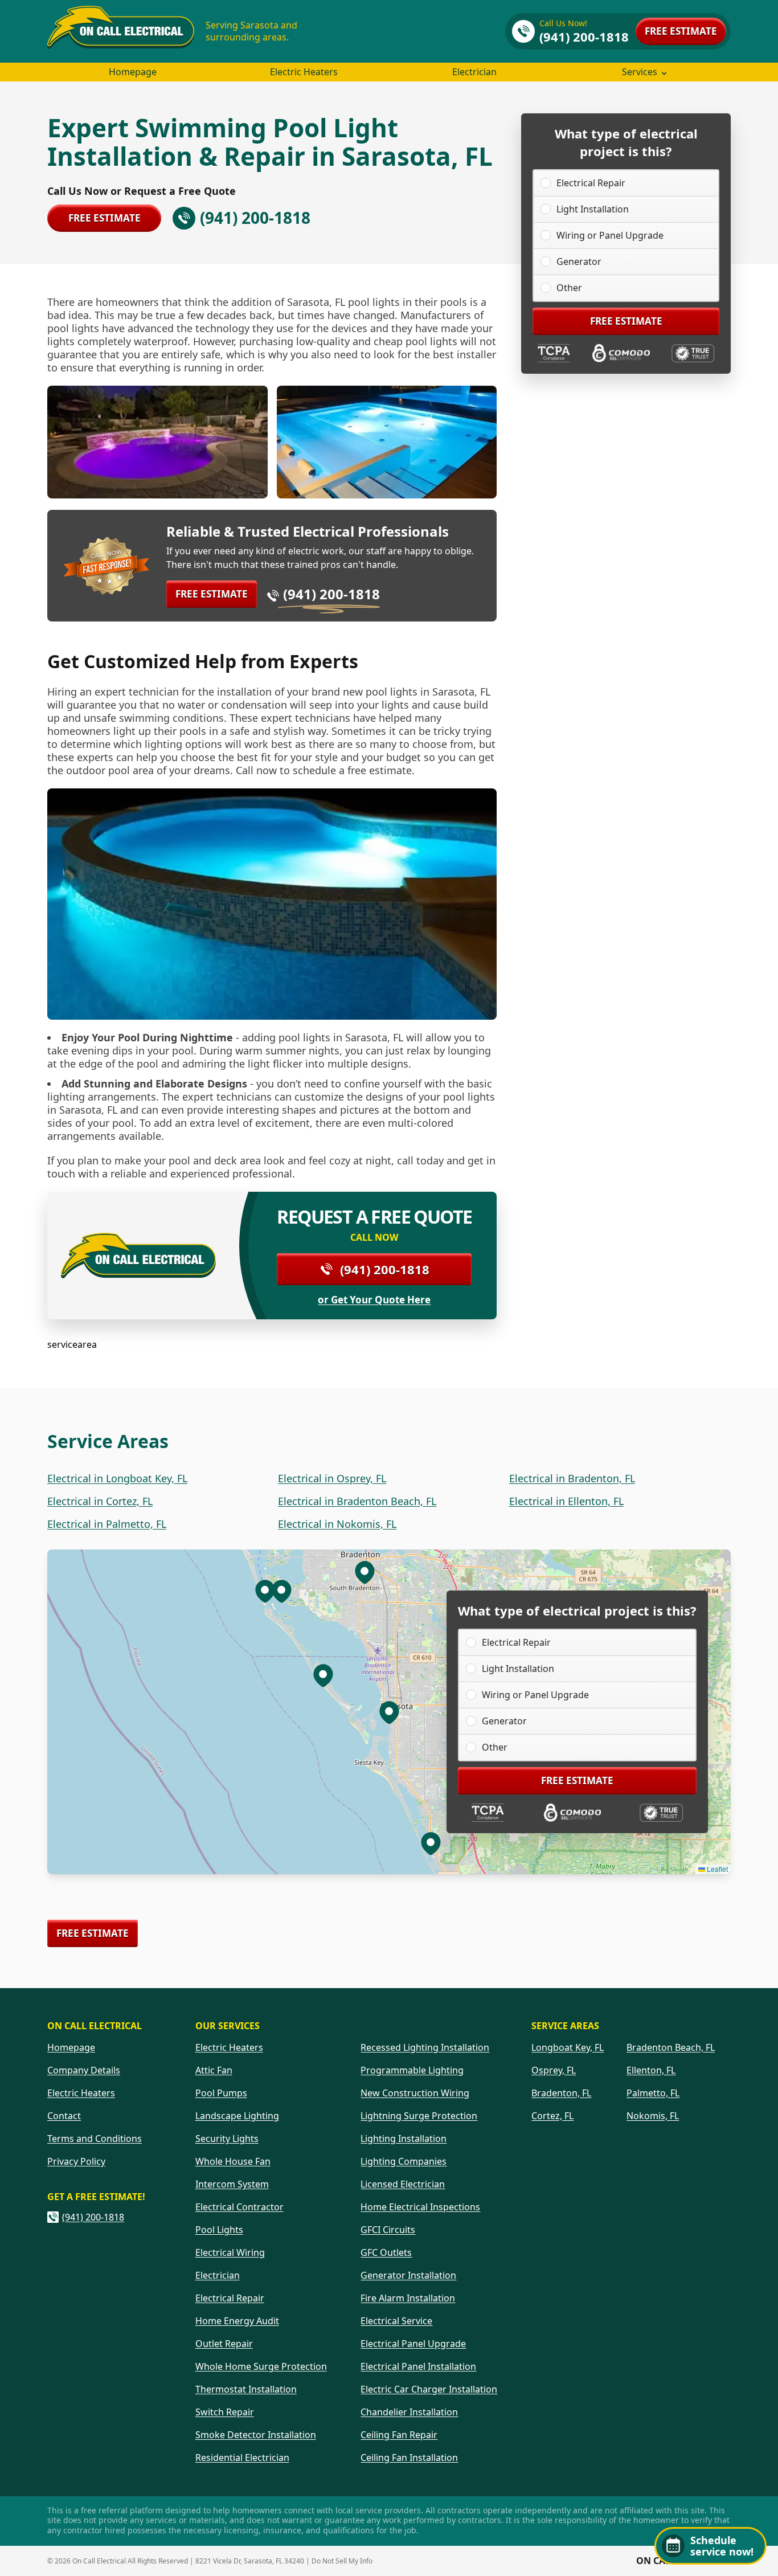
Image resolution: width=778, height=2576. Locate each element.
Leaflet (716, 1869)
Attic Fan (214, 2070)
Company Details (84, 2070)
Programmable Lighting (412, 2070)
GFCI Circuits (388, 2230)
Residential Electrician (242, 2458)
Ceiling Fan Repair (399, 2435)
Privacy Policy (76, 2161)
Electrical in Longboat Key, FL (117, 1478)
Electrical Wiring (230, 2252)
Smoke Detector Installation (256, 2435)
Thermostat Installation (246, 2389)
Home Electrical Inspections (420, 2207)
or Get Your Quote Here (374, 1300)
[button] (323, 1675)
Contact (64, 2116)
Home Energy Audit (237, 2321)
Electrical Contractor (239, 2207)
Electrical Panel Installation (418, 2366)
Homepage (133, 72)
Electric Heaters (304, 72)
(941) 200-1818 (331, 594)
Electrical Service (396, 2321)
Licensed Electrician (403, 2184)
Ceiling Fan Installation (409, 2458)
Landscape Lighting (237, 2116)
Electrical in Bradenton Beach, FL (357, 1501)
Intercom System (232, 2184)
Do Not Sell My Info (342, 2561)
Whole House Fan (233, 2161)
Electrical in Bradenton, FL (572, 1478)
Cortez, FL (552, 2116)
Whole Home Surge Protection (261, 2366)
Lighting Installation (404, 2139)
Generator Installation (408, 2275)
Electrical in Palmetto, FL (107, 1524)
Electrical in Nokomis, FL (337, 1524)
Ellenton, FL (651, 2070)
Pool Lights (219, 2230)
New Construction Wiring (415, 2093)
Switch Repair (225, 2412)
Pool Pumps (221, 2093)
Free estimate (681, 31)
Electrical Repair (591, 183)
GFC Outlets (386, 2252)
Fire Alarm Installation (408, 2298)
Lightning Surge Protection (419, 2116)
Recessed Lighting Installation (425, 2047)
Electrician (474, 72)
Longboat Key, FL (568, 2047)
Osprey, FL (554, 2070)
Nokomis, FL (653, 2116)
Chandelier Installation (409, 2412)
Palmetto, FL (653, 2093)
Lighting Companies (404, 2161)
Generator (579, 261)
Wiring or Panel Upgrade (610, 235)
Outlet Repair (224, 2344)
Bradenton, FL (561, 2093)
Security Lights (227, 2139)
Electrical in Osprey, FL (332, 1478)
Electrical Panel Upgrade (413, 2344)
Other (569, 288)
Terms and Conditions (95, 2139)
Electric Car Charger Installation (429, 2389)
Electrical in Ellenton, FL (566, 1501)
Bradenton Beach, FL (671, 2047)
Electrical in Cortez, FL (100, 1501)
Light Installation (593, 209)
